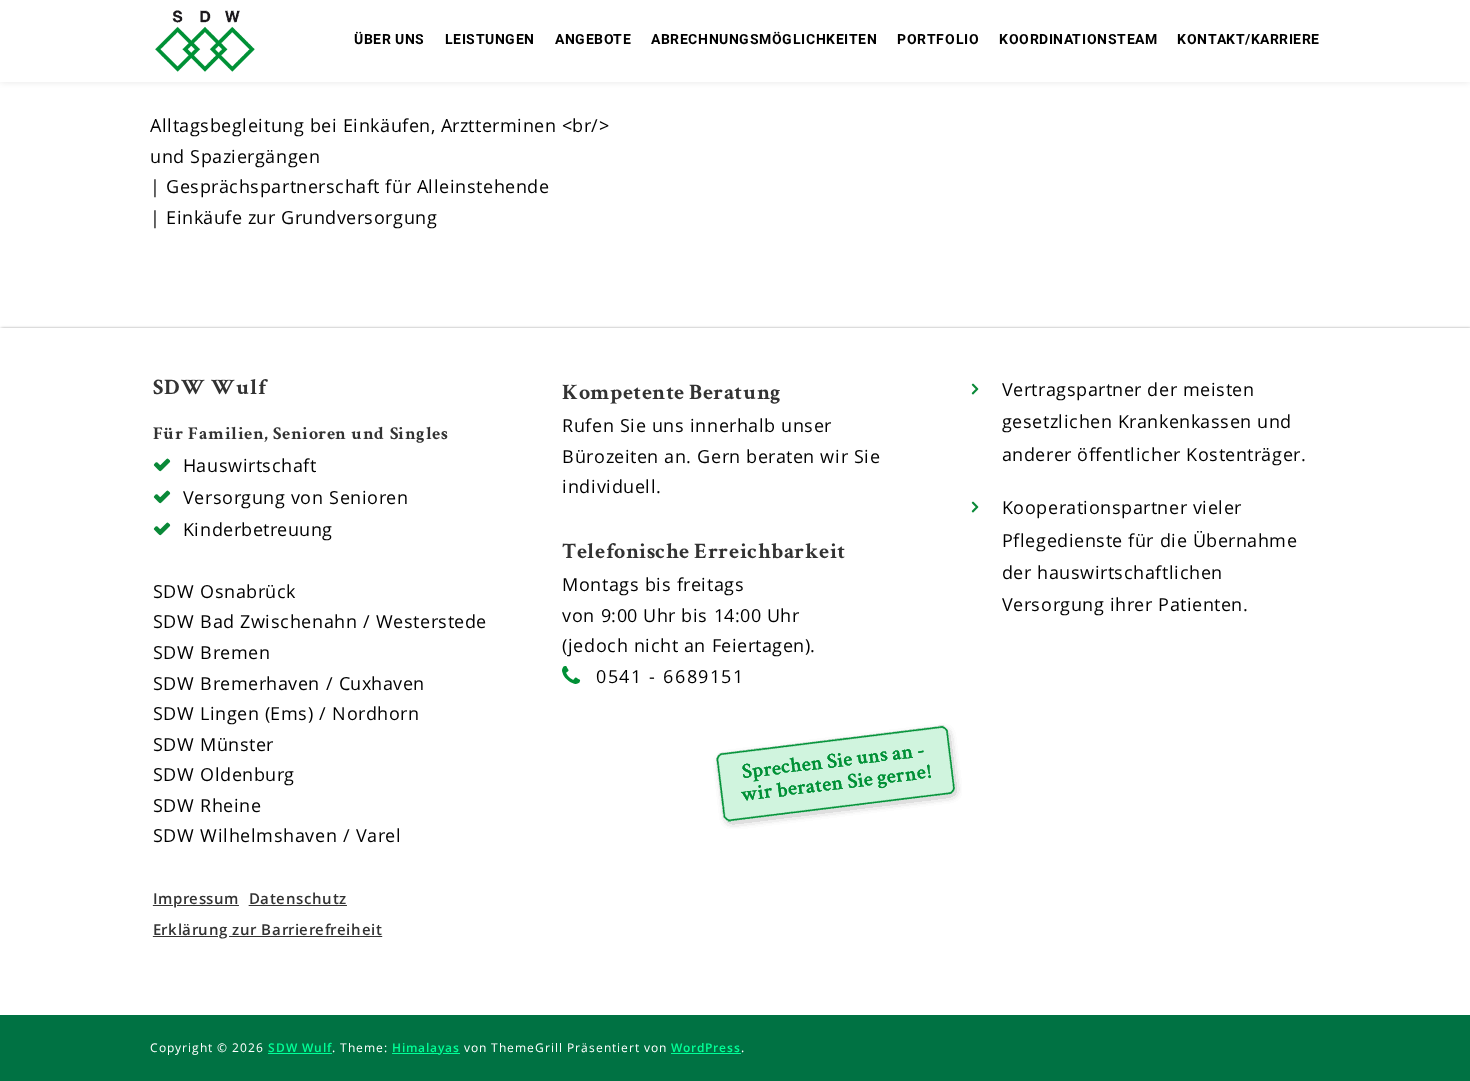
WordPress (706, 1047)
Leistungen (490, 39)
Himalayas (426, 1047)
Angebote (593, 39)
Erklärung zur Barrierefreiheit (267, 929)
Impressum (196, 898)
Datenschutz (298, 898)
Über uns (389, 39)
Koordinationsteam (1078, 39)
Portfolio (938, 39)
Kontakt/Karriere (1248, 39)
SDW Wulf (300, 1047)
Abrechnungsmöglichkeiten (764, 39)
